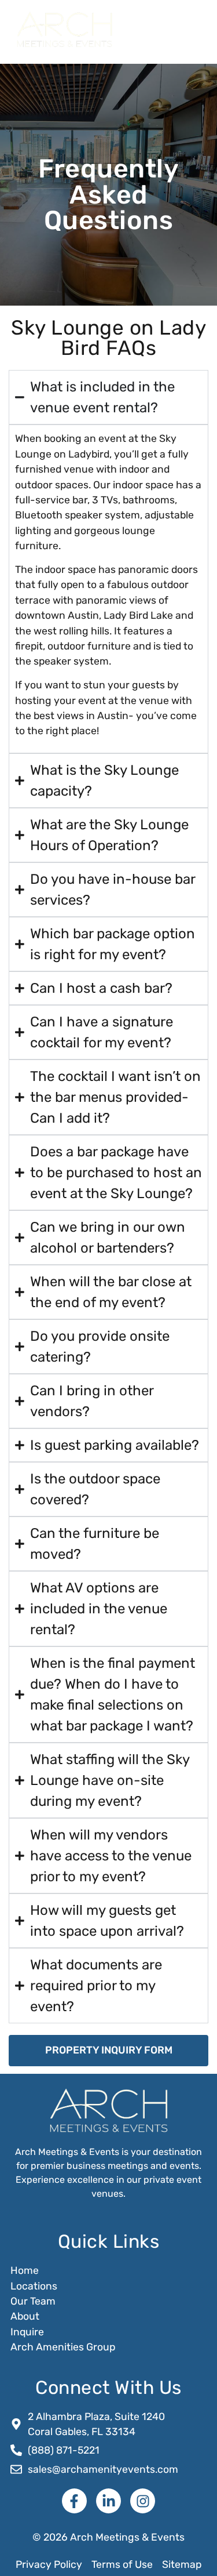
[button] (187, 30)
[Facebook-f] (74, 2501)
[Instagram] (143, 2501)
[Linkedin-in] (108, 2501)
